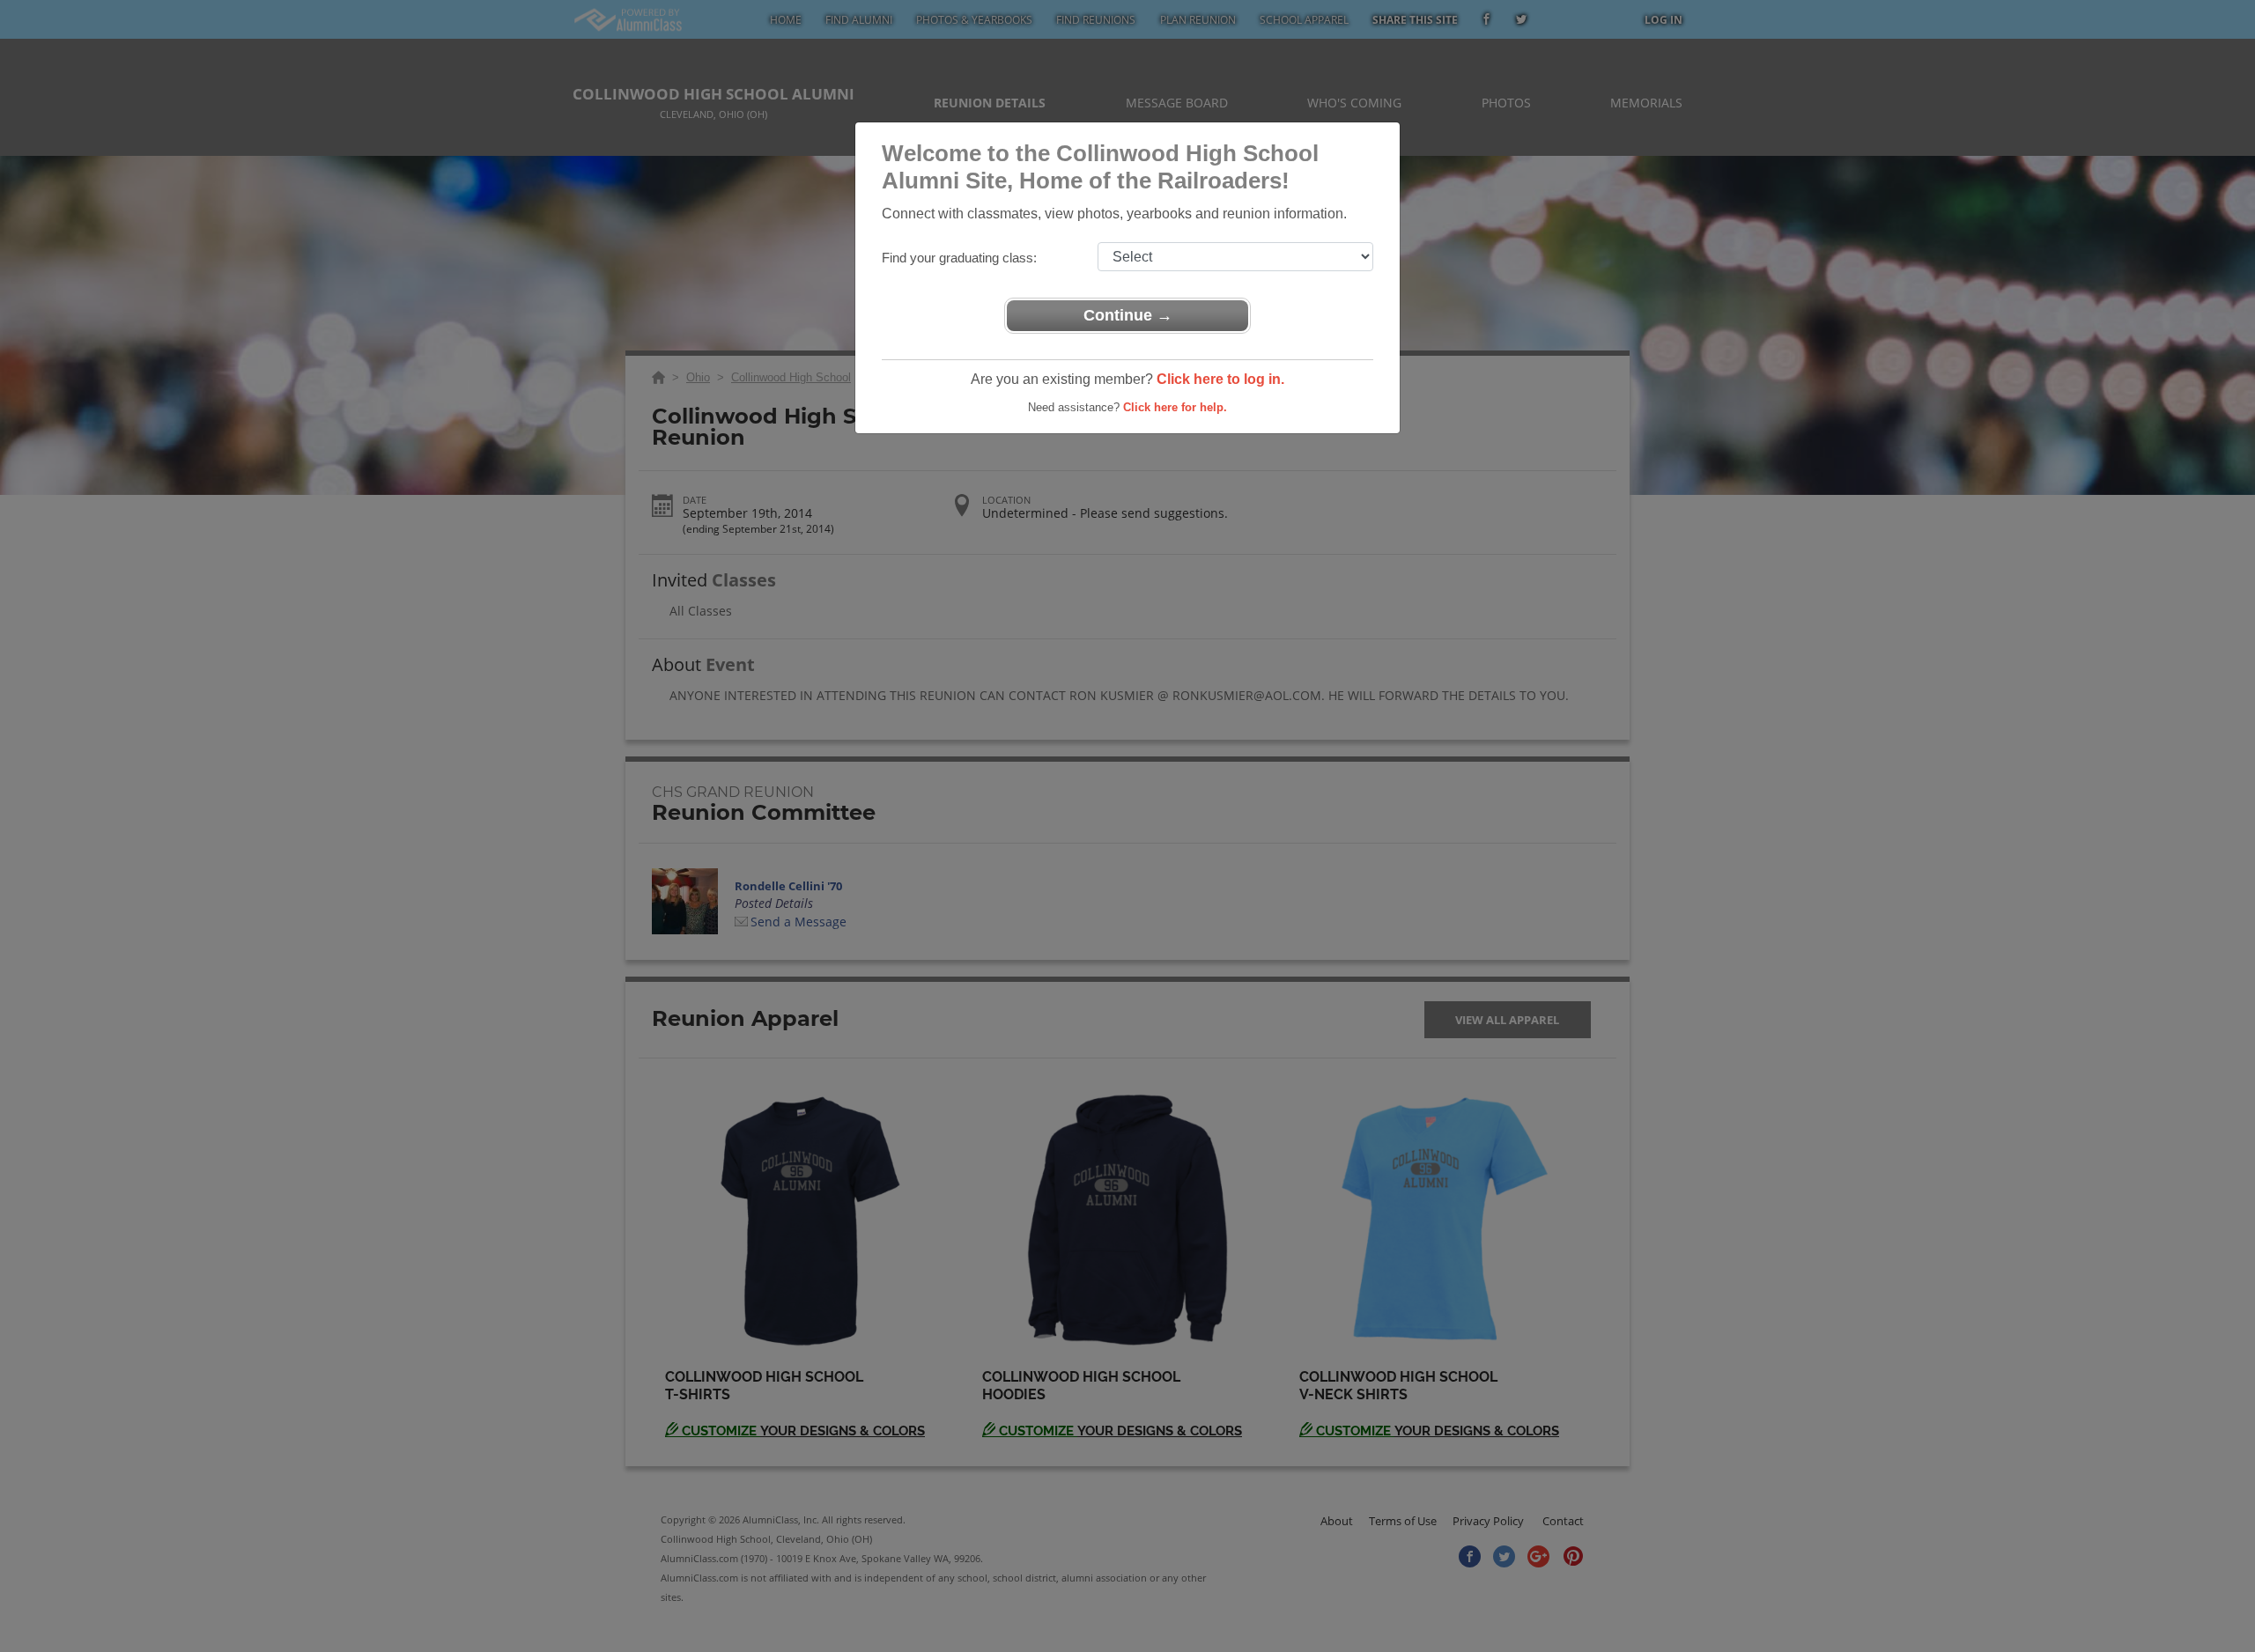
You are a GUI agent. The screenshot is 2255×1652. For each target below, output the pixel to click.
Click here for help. (1175, 407)
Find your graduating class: (959, 258)
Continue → (1128, 315)
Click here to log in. (1220, 379)
